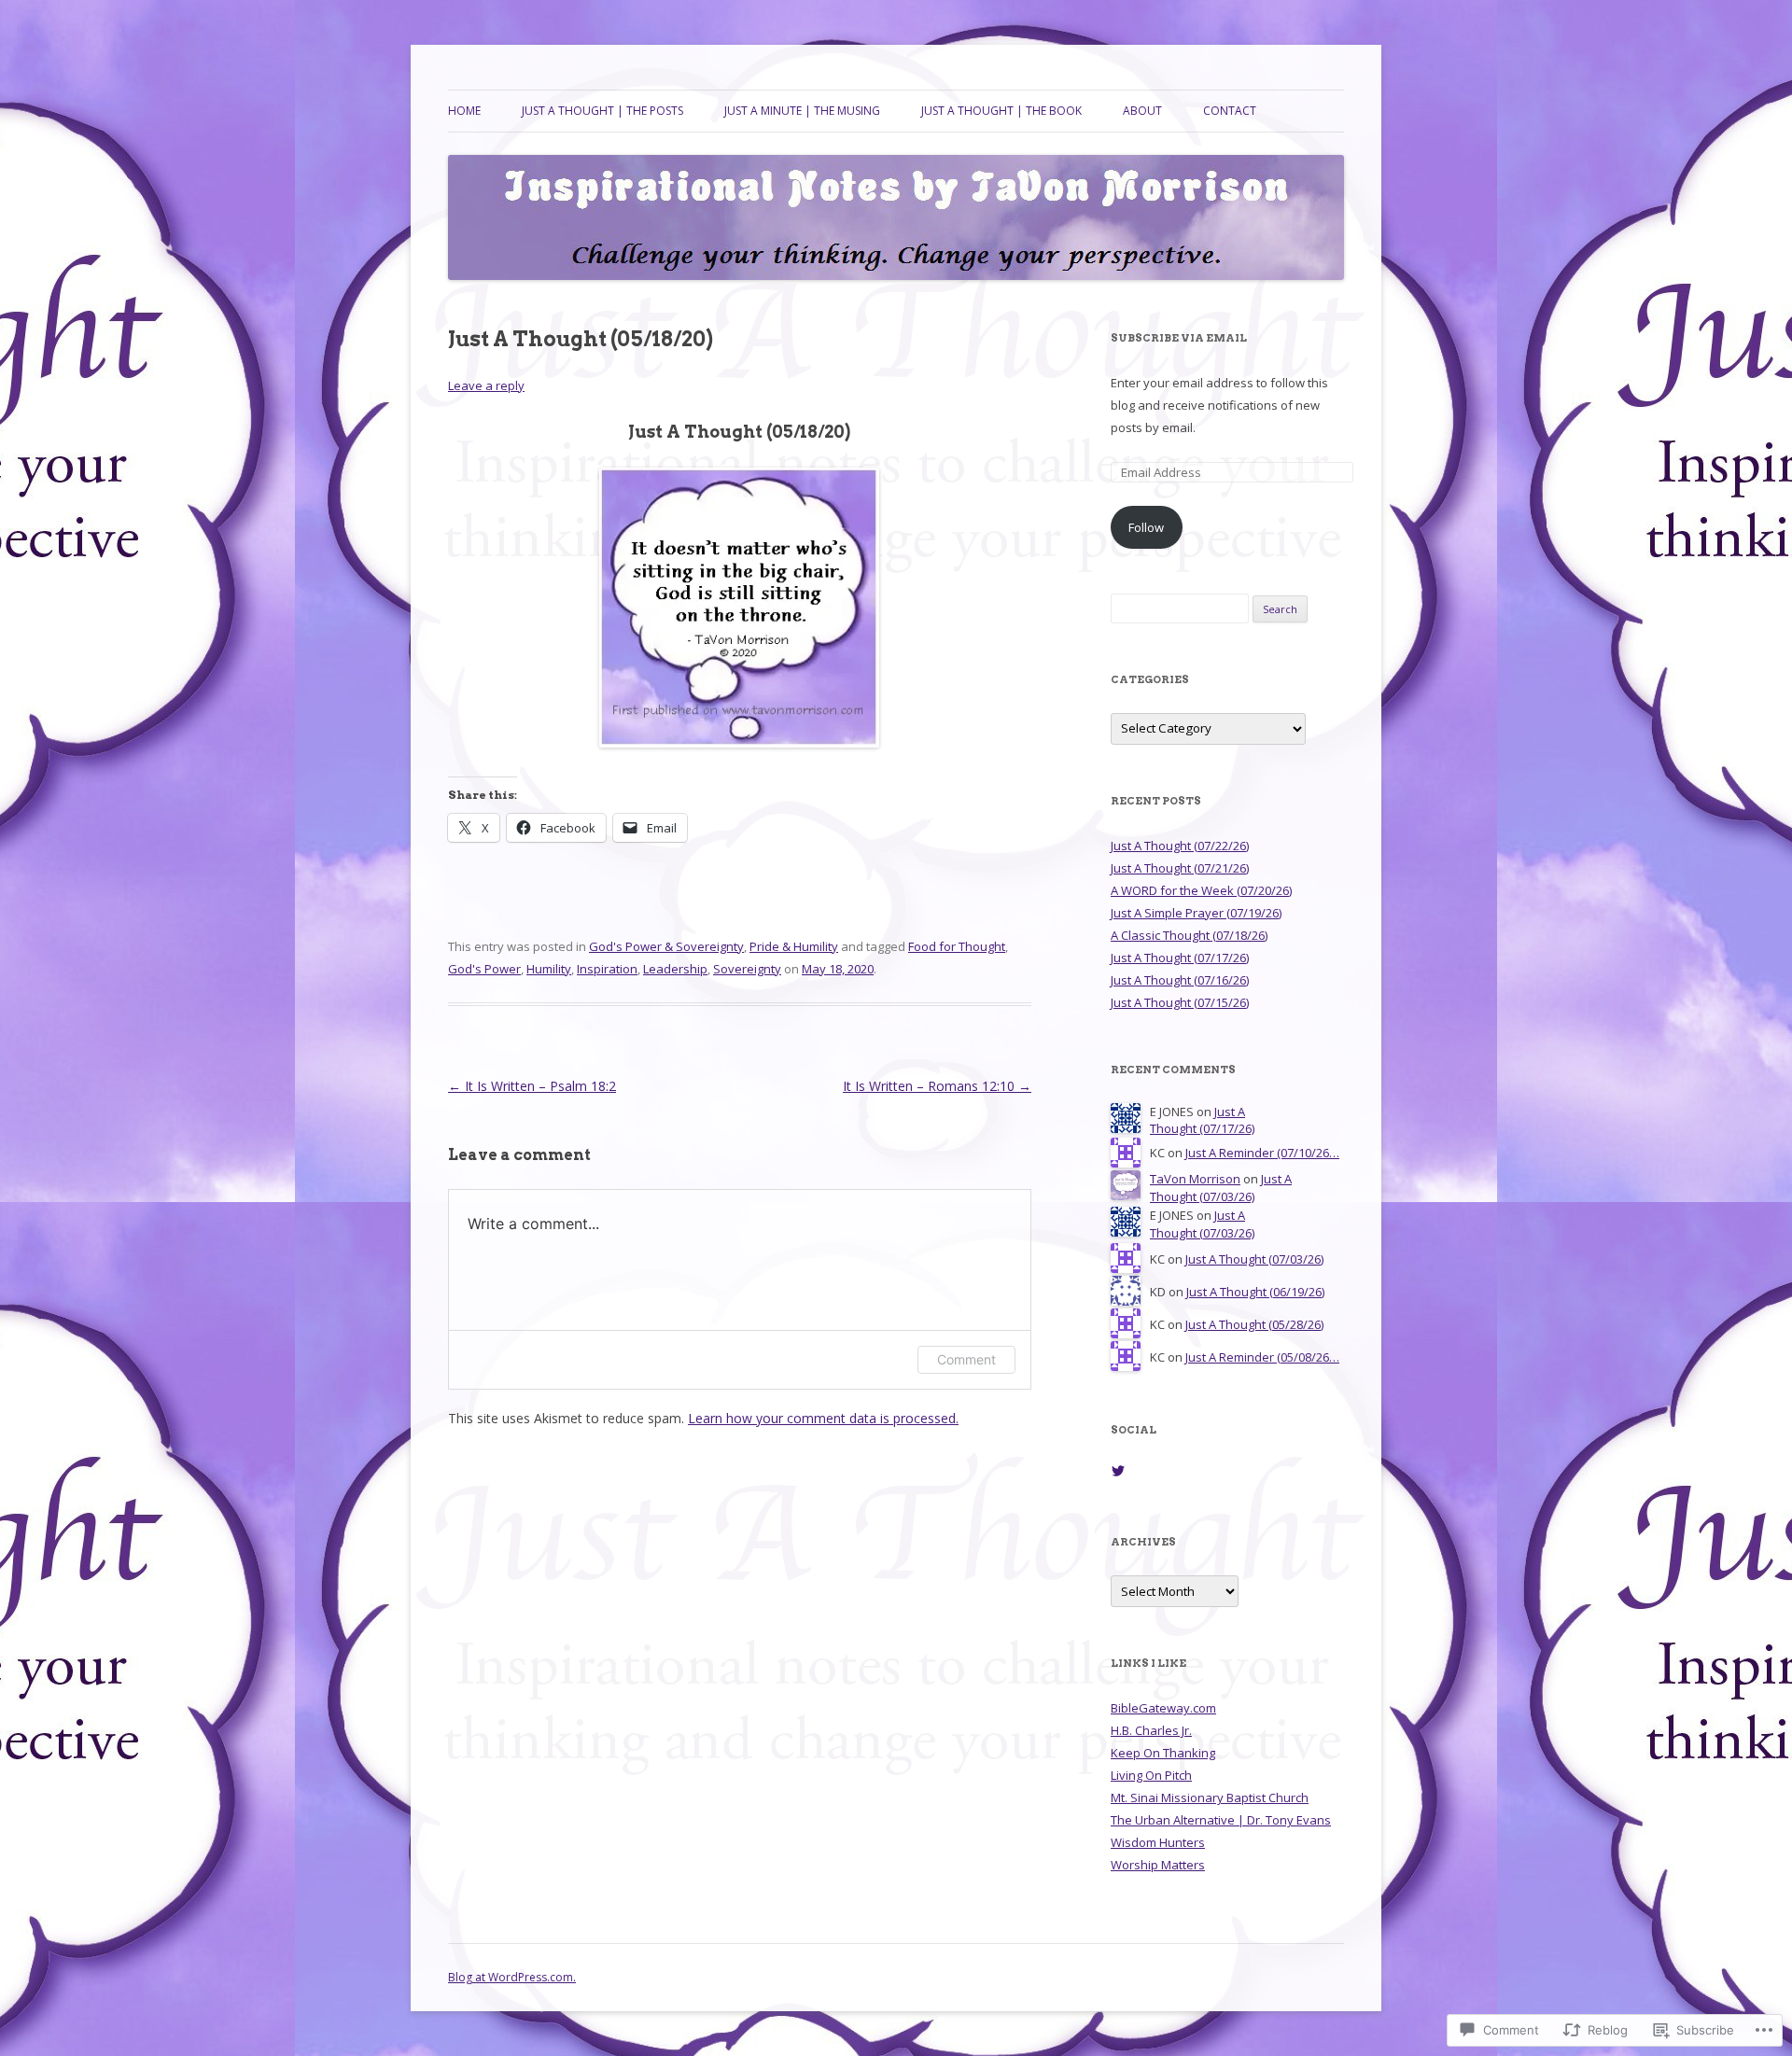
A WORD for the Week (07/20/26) (1201, 890)
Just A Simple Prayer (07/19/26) (1196, 913)
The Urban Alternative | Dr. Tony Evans (1221, 1820)
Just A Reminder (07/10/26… (1262, 1153)
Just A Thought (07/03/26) (1221, 1188)
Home (464, 111)
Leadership (675, 969)
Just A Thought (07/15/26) (1180, 1002)
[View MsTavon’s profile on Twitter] (1118, 1471)
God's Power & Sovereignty (666, 946)
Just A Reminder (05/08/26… (1262, 1357)
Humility (549, 969)
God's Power (484, 969)
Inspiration (607, 969)
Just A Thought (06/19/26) (1255, 1292)
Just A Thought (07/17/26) (1180, 958)
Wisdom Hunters (1158, 1842)
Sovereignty (747, 969)
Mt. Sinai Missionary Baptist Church (1210, 1797)
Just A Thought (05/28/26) (1254, 1324)
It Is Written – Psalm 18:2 (532, 1086)
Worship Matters (1158, 1865)
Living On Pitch (1151, 1775)
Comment (966, 1359)
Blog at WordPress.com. (512, 1977)
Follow (1146, 527)
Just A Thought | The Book (1001, 111)
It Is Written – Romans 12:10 (937, 1086)
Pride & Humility (794, 946)
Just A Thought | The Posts (602, 111)
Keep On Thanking (1163, 1753)
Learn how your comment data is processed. (823, 1418)
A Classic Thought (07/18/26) (1189, 935)
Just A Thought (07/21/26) (1180, 868)
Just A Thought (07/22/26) (1180, 846)
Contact (1230, 111)
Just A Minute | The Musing (802, 111)
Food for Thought (957, 946)
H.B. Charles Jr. (1151, 1730)
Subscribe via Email (1179, 338)
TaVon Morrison (1195, 1179)
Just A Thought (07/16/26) (1180, 980)
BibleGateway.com (1163, 1708)
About (1142, 111)
